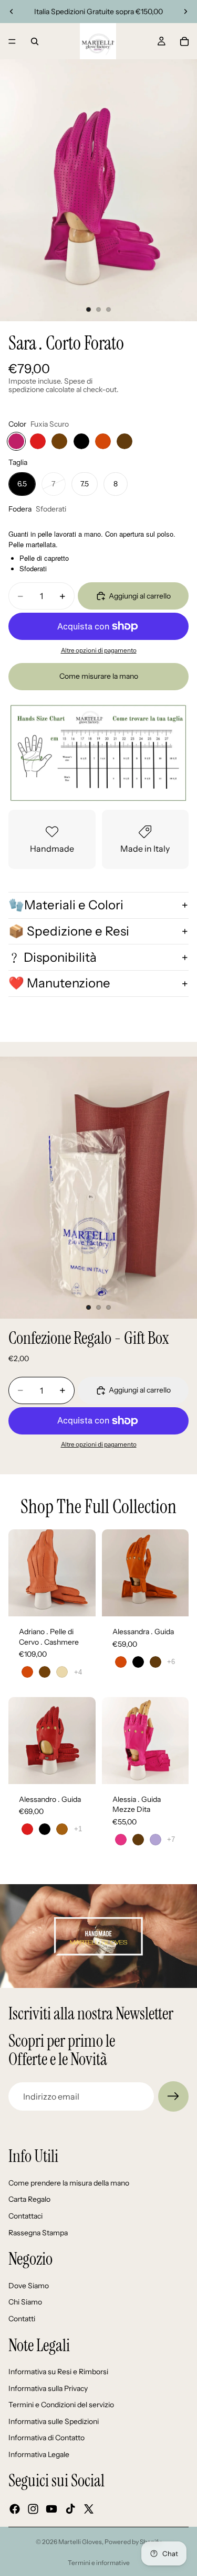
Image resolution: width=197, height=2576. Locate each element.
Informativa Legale (39, 2454)
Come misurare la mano (99, 676)
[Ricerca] (35, 41)
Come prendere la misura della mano (69, 2183)
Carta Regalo (29, 2199)
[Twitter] (89, 2509)
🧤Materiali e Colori (66, 905)
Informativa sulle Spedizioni (54, 2421)
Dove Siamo (29, 2286)
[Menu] (12, 41)
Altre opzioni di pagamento (99, 650)
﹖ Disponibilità (53, 957)
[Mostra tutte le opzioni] (78, 1672)
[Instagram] (33, 2509)
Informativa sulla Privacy (48, 2388)
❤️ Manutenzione (59, 983)
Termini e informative (99, 2563)
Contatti (22, 2319)
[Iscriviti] (173, 2096)
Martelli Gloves (80, 2542)
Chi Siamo (25, 2302)
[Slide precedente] (12, 12)
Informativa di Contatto (46, 2438)
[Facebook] (15, 2509)
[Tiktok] (70, 2509)
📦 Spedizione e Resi (69, 931)
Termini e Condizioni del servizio (61, 2405)
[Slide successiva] (185, 12)
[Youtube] (51, 2509)
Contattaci (25, 2216)
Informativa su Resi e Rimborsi (58, 2372)
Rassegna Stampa (38, 2232)
